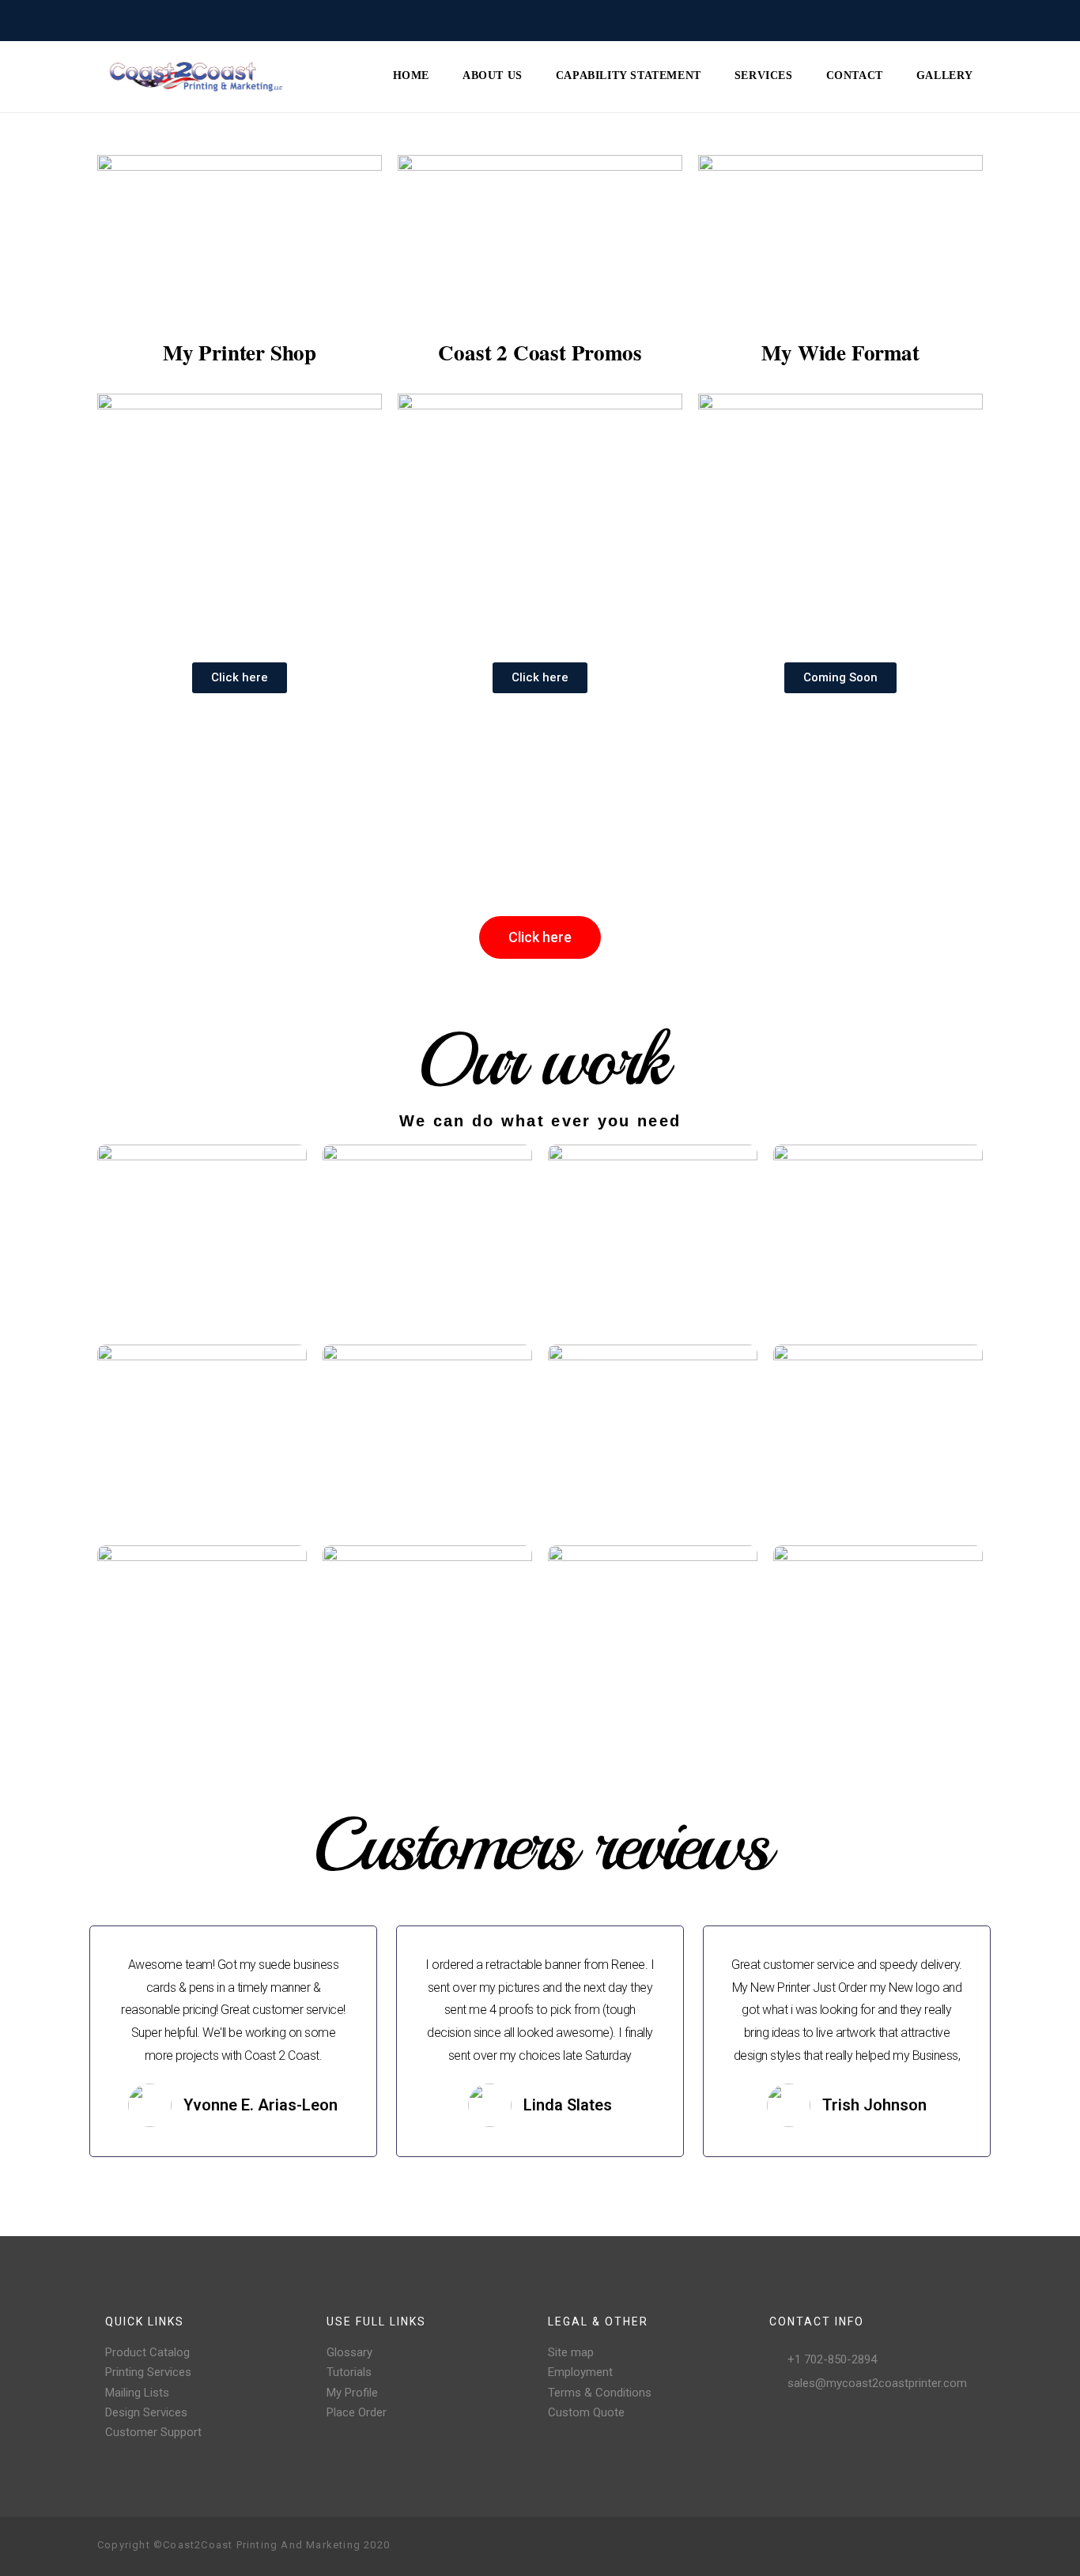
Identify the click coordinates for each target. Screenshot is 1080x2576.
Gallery (945, 75)
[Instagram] (894, 2546)
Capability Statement (629, 75)
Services (764, 75)
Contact (855, 75)
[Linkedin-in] (970, 2546)
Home (411, 75)
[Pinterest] (920, 2546)
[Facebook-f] (869, 2546)
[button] (240, 678)
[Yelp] (945, 2546)
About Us (493, 75)
